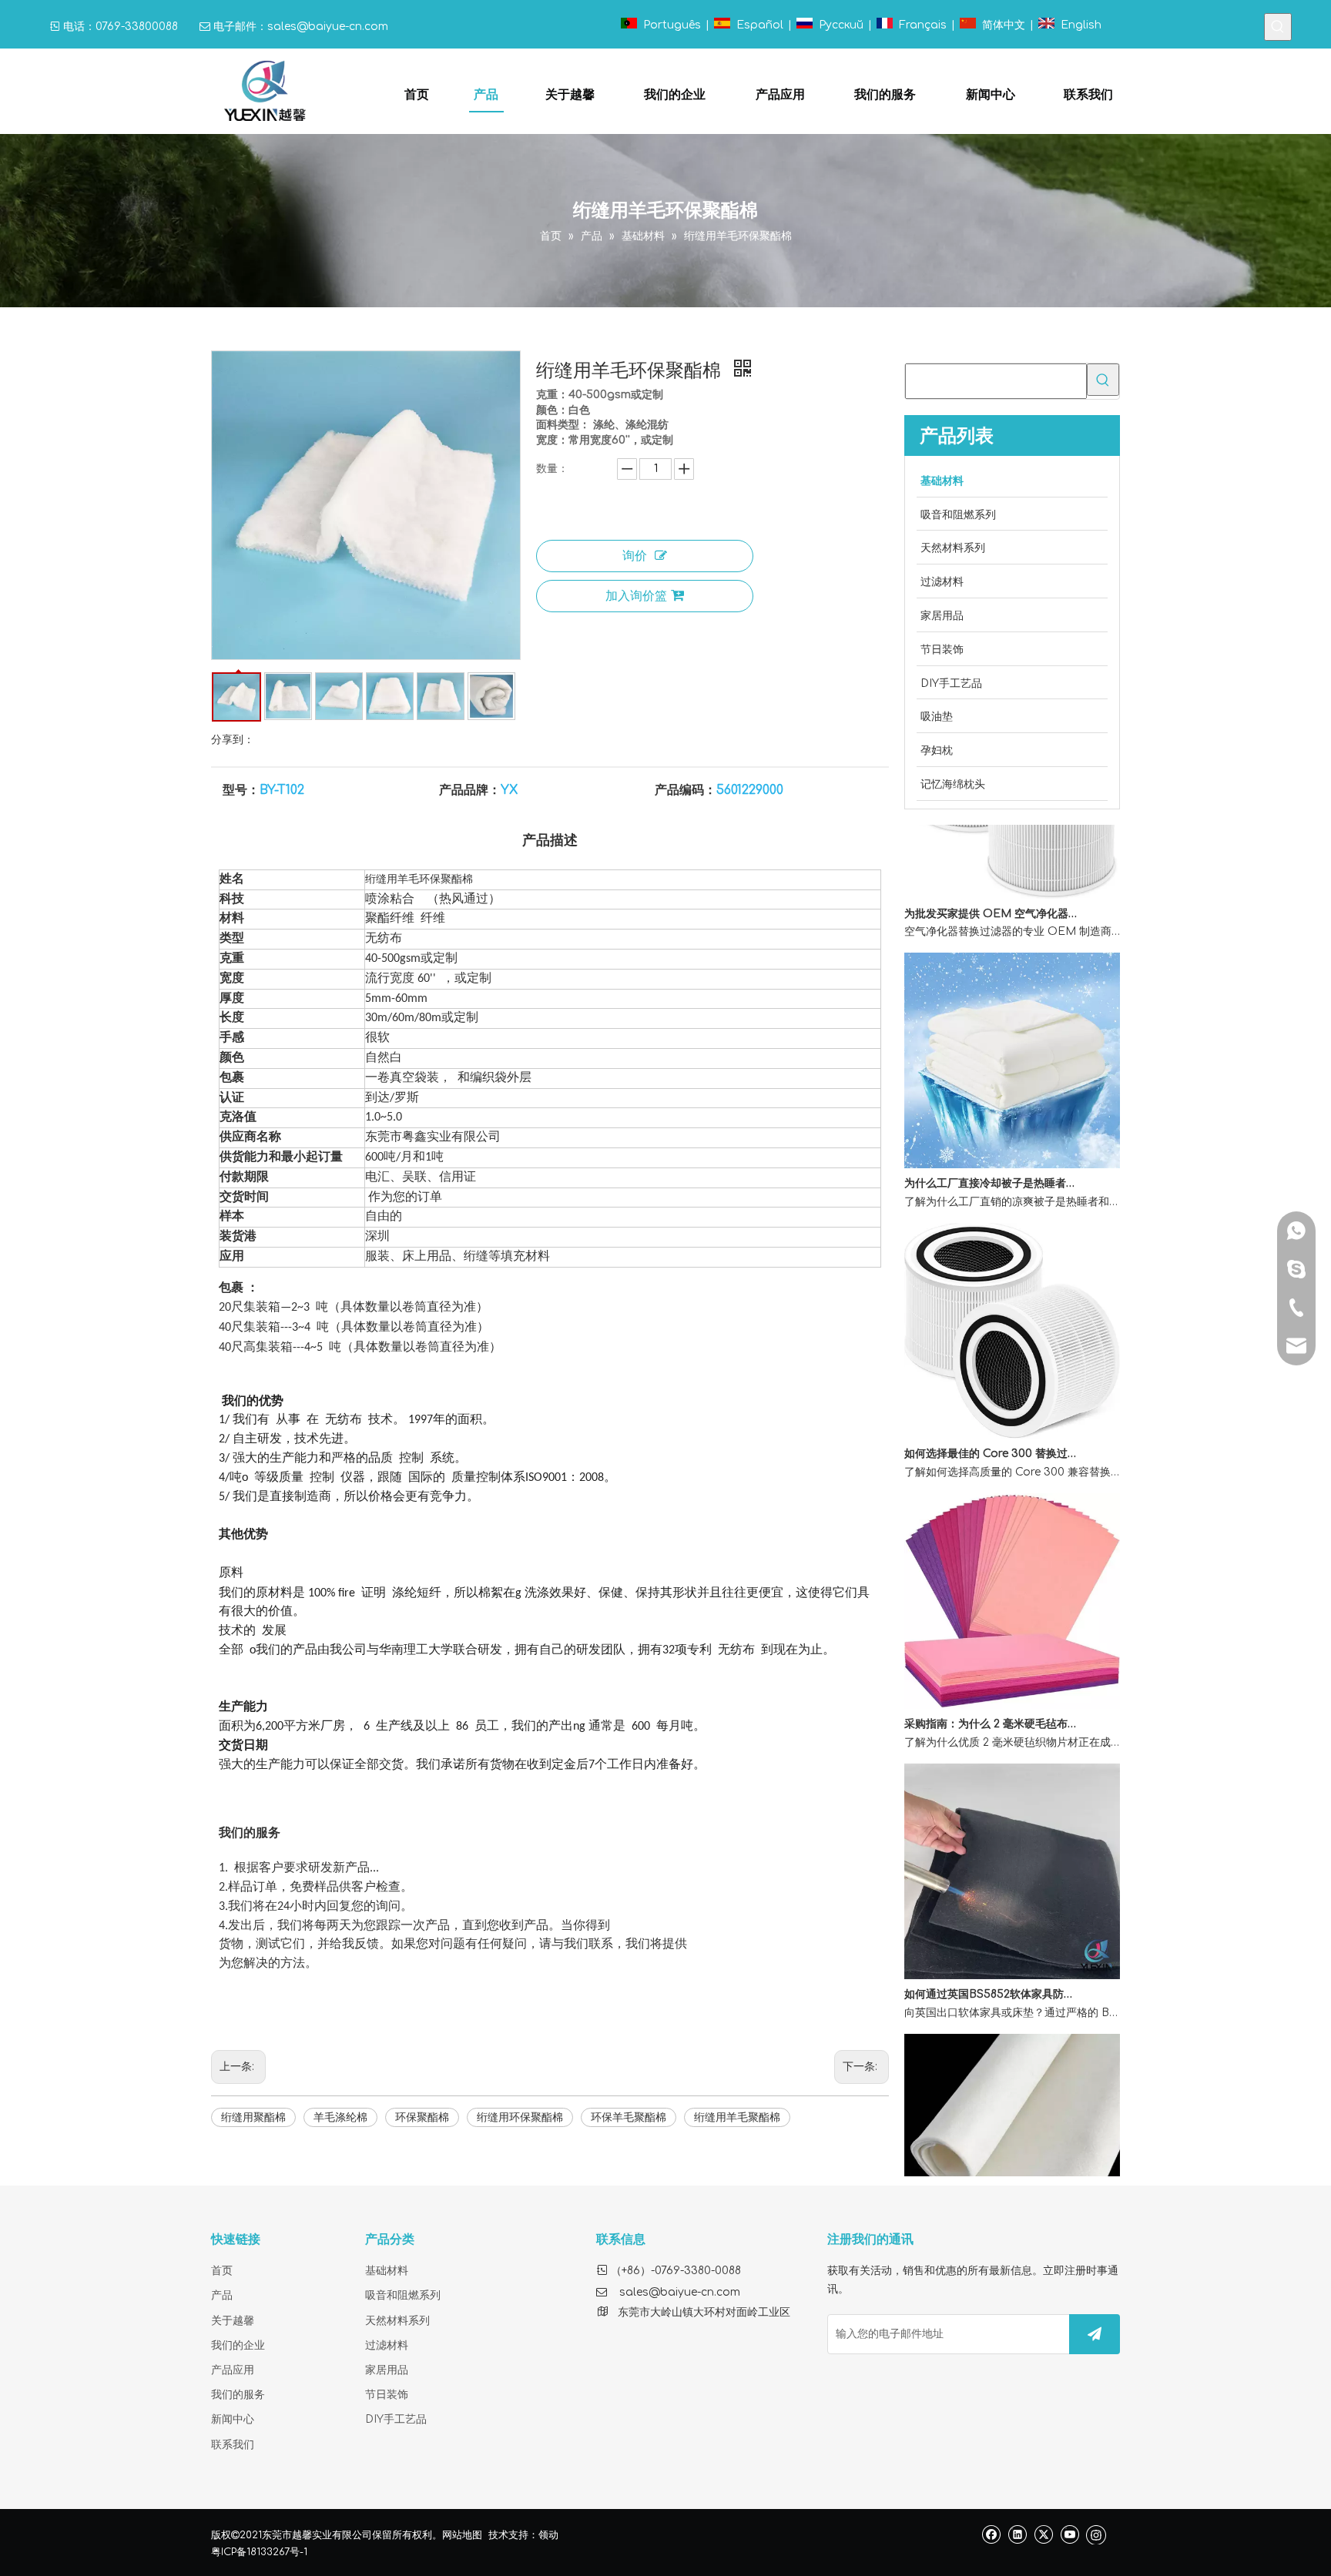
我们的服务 (238, 2395)
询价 (635, 556)
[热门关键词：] (1278, 27)
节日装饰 (387, 2395)
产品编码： (686, 790)
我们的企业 (238, 2345)
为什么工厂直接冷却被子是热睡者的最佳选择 (991, 1155)
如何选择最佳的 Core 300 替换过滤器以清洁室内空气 (991, 1425)
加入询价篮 (636, 596)
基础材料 (387, 2271)
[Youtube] (1069, 2534)
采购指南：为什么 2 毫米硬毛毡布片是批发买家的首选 (991, 1695)
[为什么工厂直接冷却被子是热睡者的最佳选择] (1012, 1136)
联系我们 (233, 2445)
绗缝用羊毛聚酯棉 (737, 2117)
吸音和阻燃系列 (403, 2295)
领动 (548, 2535)
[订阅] (1095, 2334)
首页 (222, 2271)
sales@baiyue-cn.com (328, 27)
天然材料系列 (397, 2321)
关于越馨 (233, 2321)
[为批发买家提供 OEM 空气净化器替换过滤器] (1012, 867)
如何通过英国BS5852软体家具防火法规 (991, 1966)
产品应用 (233, 2370)
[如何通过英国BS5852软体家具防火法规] (1012, 1947)
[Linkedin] (1017, 2534)
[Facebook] (991, 2534)
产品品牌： (470, 790)
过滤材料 (387, 2345)
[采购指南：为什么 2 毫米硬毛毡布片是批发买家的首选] (1012, 1677)
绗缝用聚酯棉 (253, 2117)
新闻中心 (233, 2419)
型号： (241, 790)
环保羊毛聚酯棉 (629, 2117)
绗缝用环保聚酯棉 (520, 2117)
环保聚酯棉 (422, 2117)
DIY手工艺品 (396, 2419)
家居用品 (387, 2370)
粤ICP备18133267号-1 (259, 2552)
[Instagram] (1096, 2534)
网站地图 (462, 2535)
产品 (222, 2295)
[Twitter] (1043, 2534)
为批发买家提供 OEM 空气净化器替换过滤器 (991, 885)
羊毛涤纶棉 (340, 2117)
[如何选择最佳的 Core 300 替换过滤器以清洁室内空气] (1012, 1407)
